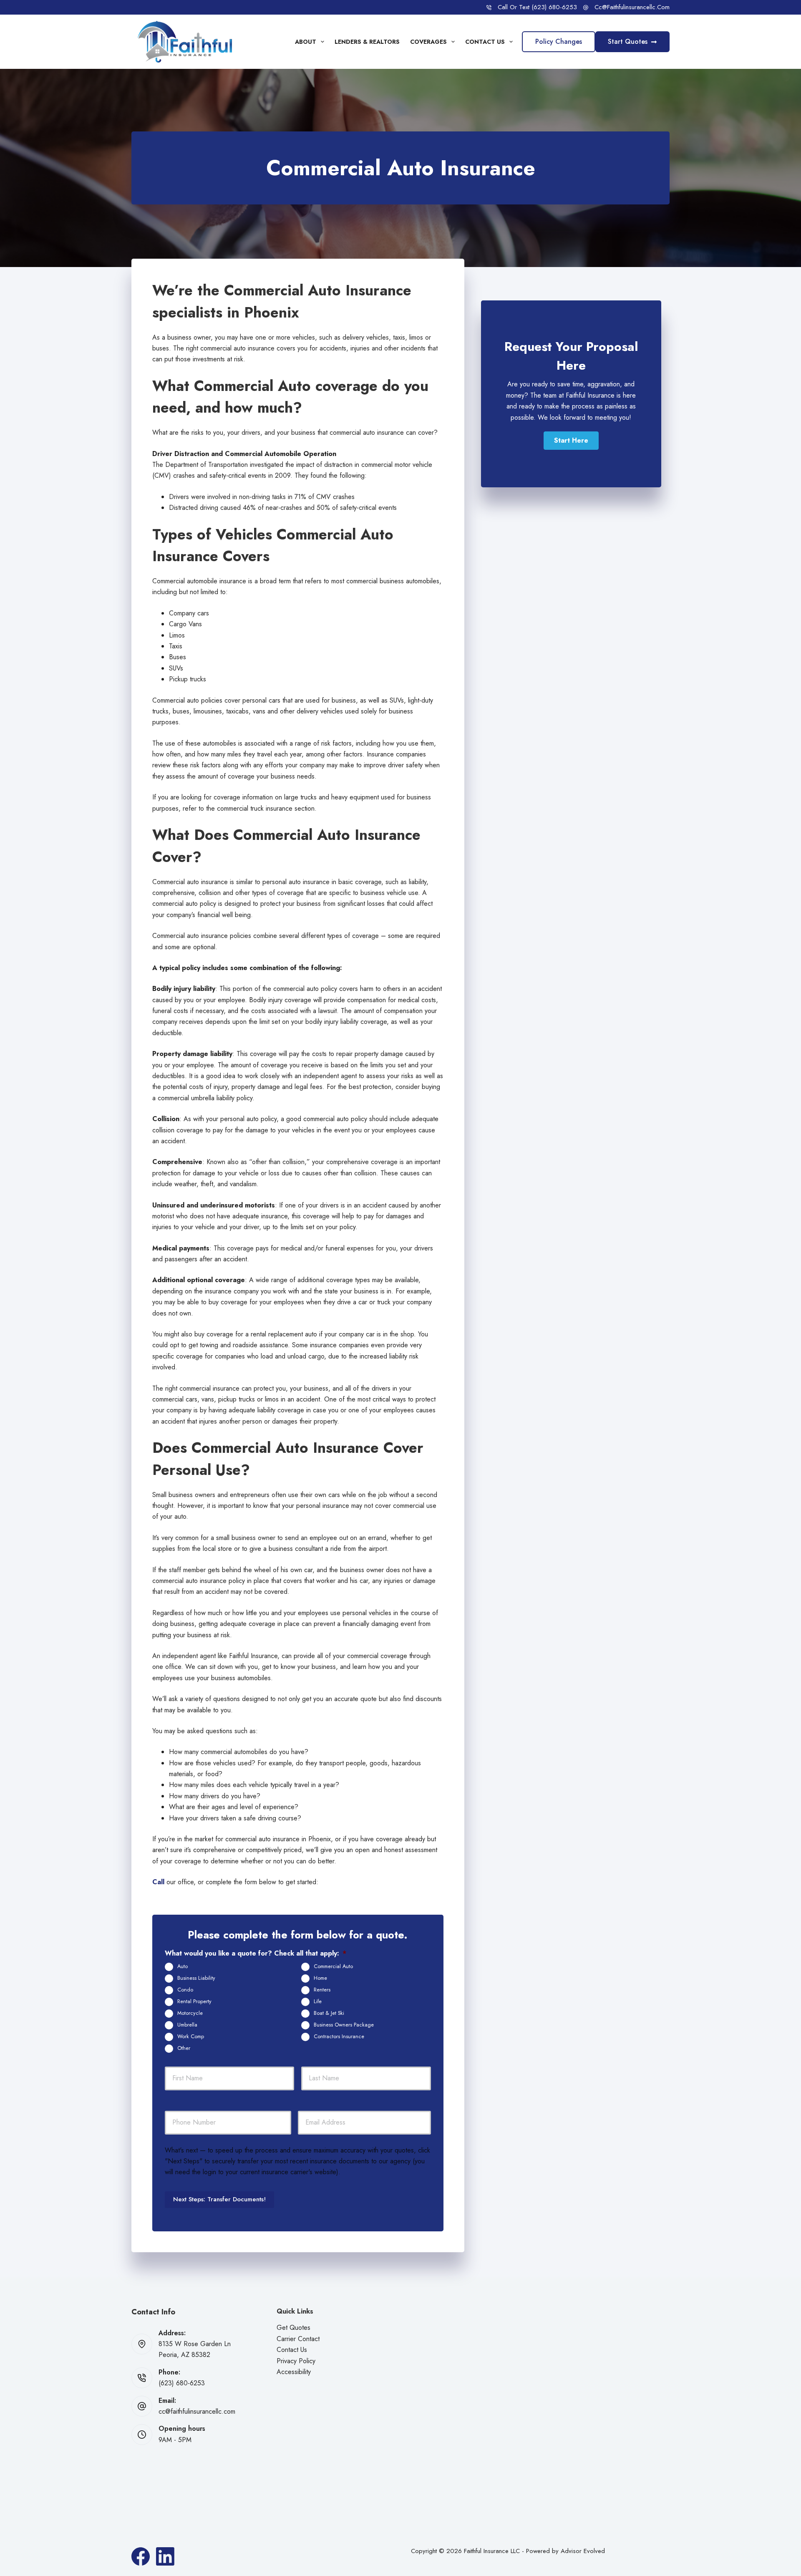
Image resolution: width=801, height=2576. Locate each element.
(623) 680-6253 (182, 2383)
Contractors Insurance (339, 2037)
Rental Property (194, 2001)
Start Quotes (628, 42)
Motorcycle (190, 2013)
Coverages (428, 42)
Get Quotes (293, 2328)
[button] (571, 441)
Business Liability (196, 1978)
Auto (183, 1966)
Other (184, 2048)
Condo (185, 1990)
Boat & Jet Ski (329, 2013)
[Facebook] (141, 2556)
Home (320, 1978)
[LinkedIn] (165, 2556)
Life (318, 2001)
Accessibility (294, 2372)
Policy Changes (559, 42)
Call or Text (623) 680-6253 (537, 7)
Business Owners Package (344, 2025)
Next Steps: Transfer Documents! (219, 2199)
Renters (322, 1990)
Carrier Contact (298, 2339)
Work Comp (191, 2037)
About (306, 42)
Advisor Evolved (583, 2551)
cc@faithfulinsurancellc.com (632, 7)
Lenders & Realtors (367, 42)
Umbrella (187, 2025)
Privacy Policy (296, 2361)
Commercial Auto (333, 1966)
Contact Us (485, 42)
